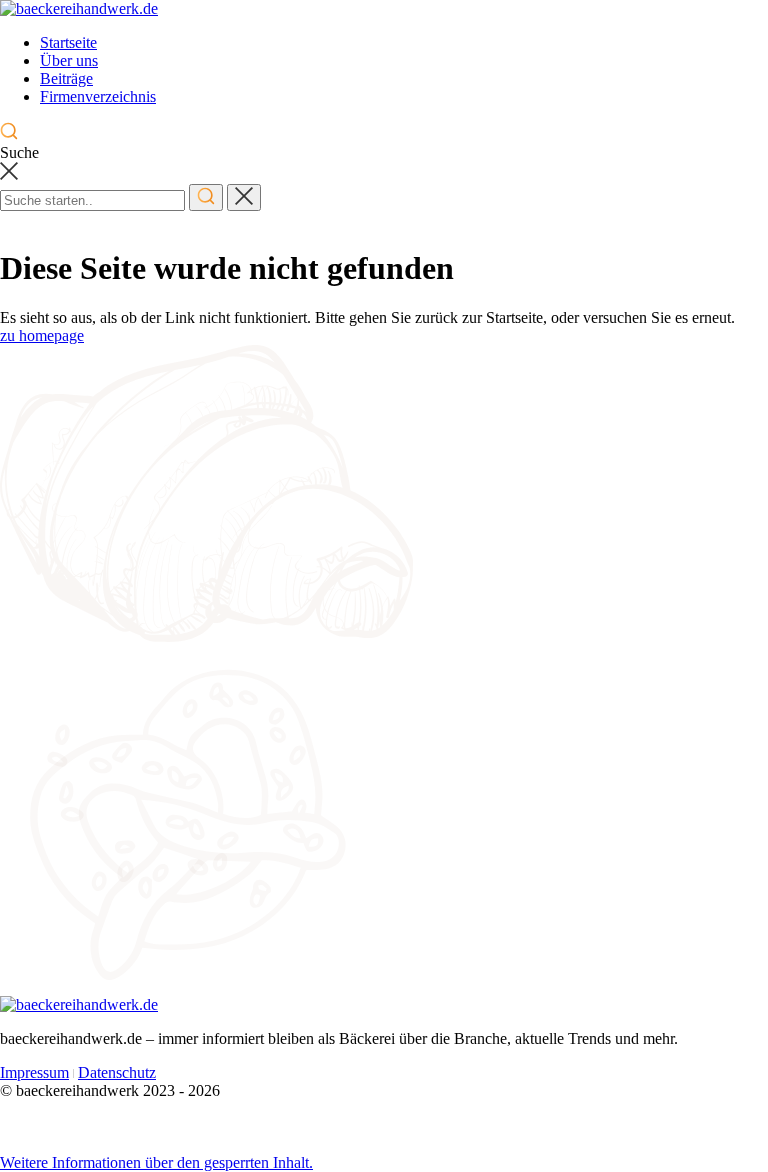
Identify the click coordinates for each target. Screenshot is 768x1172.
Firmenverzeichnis (98, 96)
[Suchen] (206, 197)
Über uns (69, 60)
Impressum (34, 1072)
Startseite (68, 42)
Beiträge (66, 78)
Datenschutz (117, 1072)
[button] (156, 1162)
